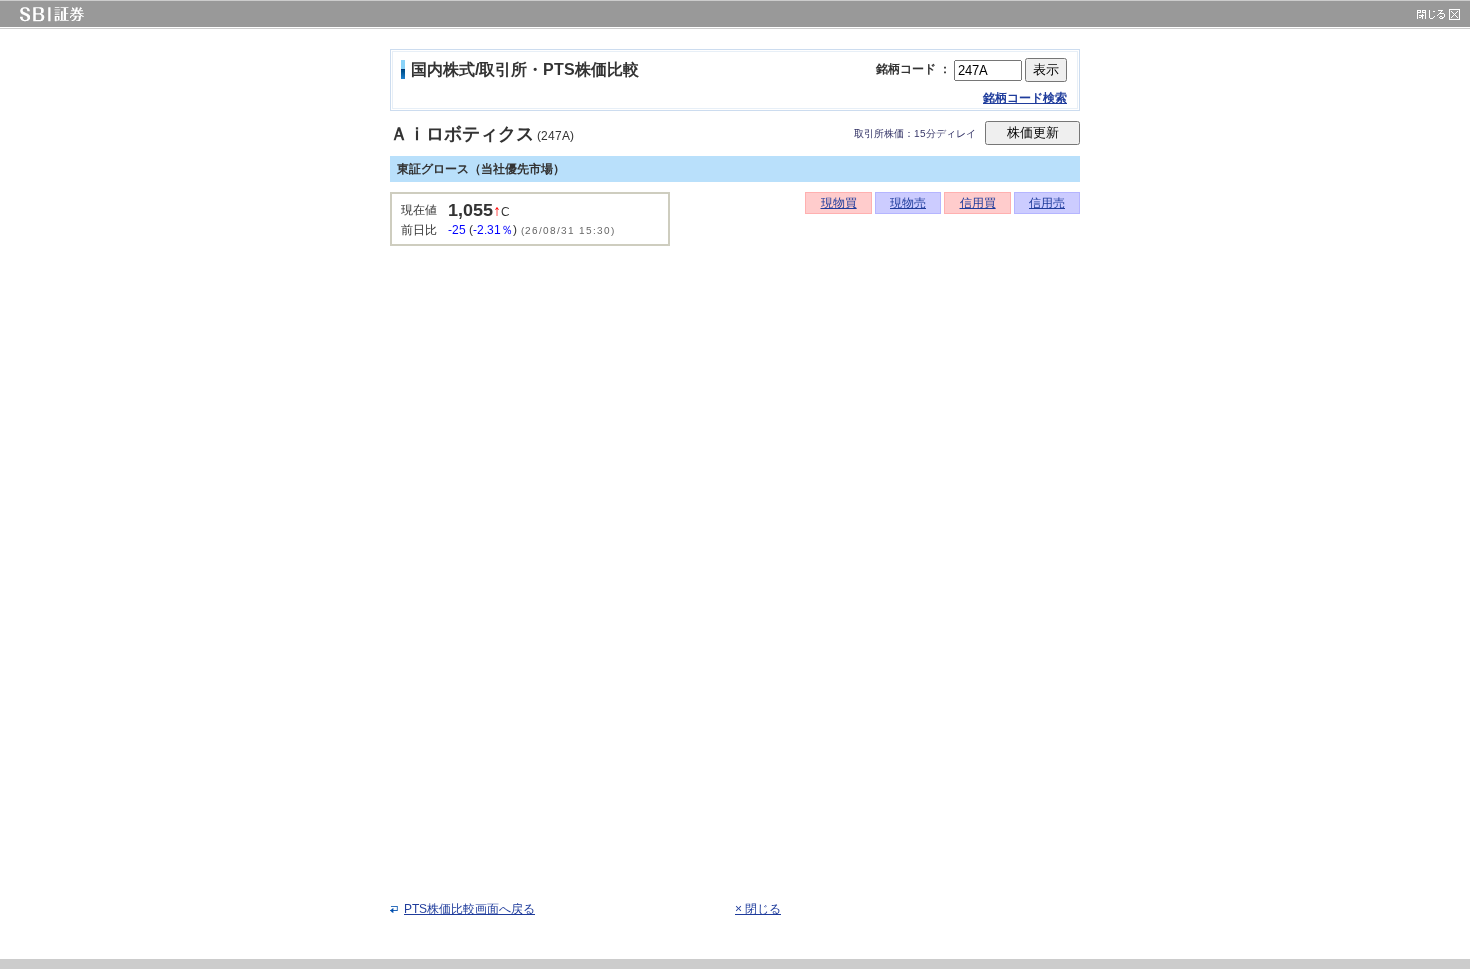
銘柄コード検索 (1025, 98)
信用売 (1047, 203)
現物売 (908, 203)
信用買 (978, 203)
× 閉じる (758, 909)
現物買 (839, 203)
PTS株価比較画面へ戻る (469, 909)
